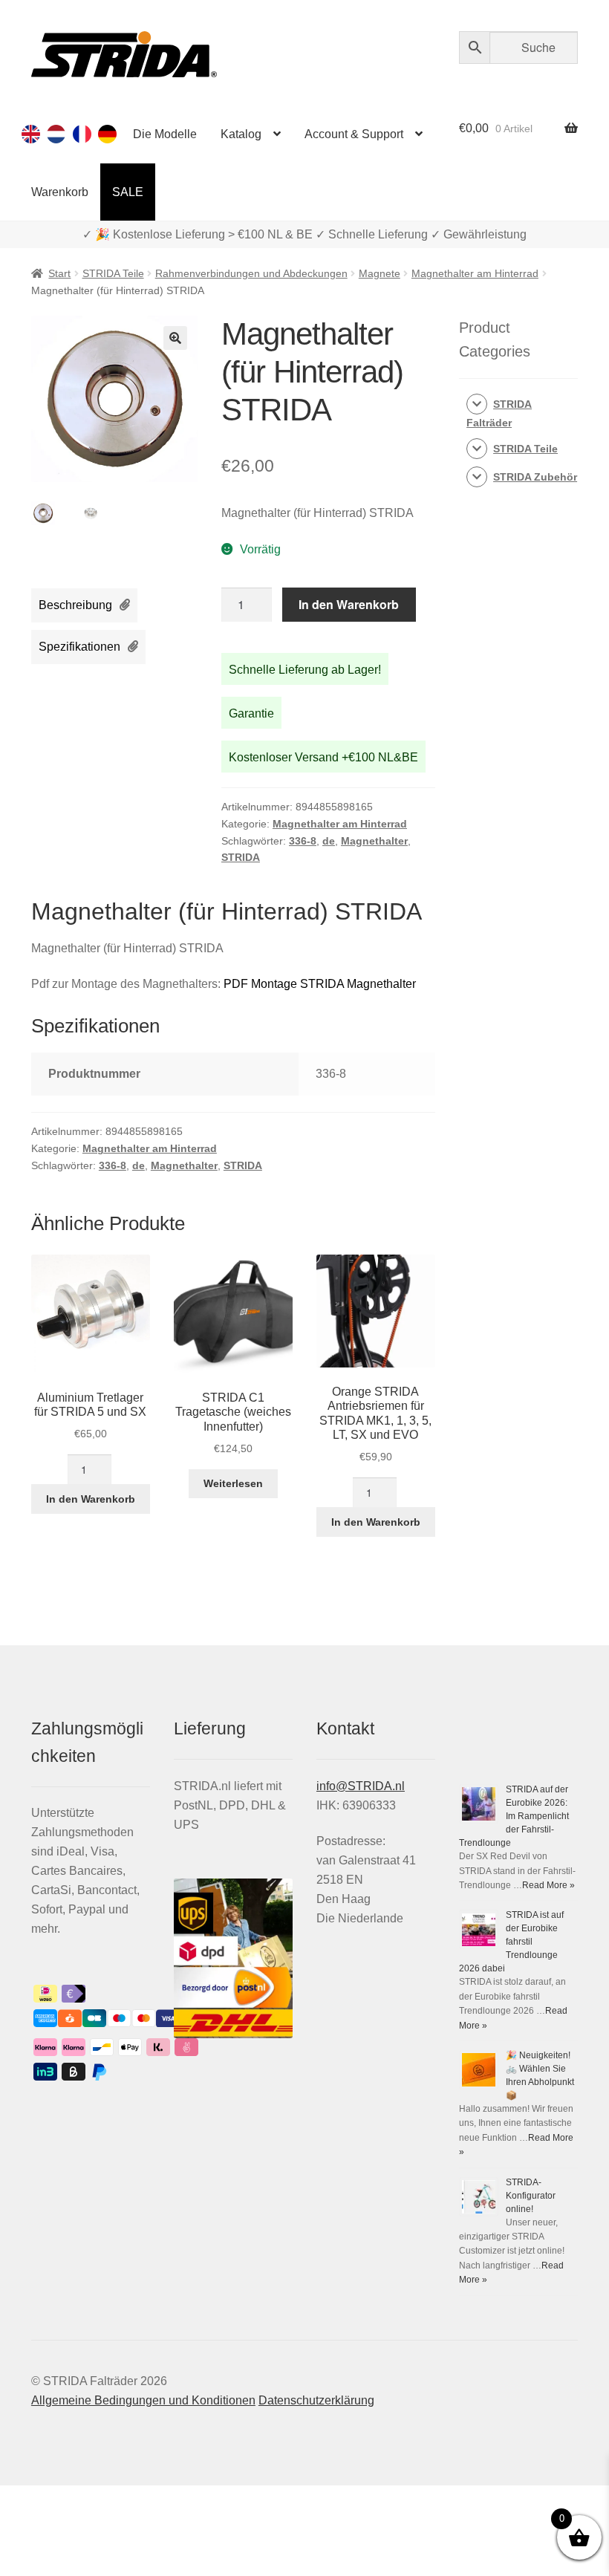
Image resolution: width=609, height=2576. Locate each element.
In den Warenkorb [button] (91, 1499)
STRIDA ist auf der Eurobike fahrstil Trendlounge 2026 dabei (511, 1942)
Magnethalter (374, 841)
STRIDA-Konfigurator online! (531, 2196)
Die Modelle (165, 134)
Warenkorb (60, 192)
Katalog (241, 134)
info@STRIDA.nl (361, 1786)
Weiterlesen (233, 1483)
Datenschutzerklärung (316, 2400)
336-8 (303, 841)
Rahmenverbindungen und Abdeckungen (251, 273)
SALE (128, 192)
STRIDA (241, 857)
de (329, 841)
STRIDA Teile (113, 273)
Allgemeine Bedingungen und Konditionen (143, 2400)
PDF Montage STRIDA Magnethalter (320, 984)
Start (59, 273)
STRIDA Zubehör (535, 477)
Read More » (548, 1885)
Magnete (380, 273)
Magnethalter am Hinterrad (475, 273)
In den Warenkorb (349, 604)
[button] (175, 338)
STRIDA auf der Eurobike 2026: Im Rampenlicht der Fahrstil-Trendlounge (514, 1816)
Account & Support (354, 134)
